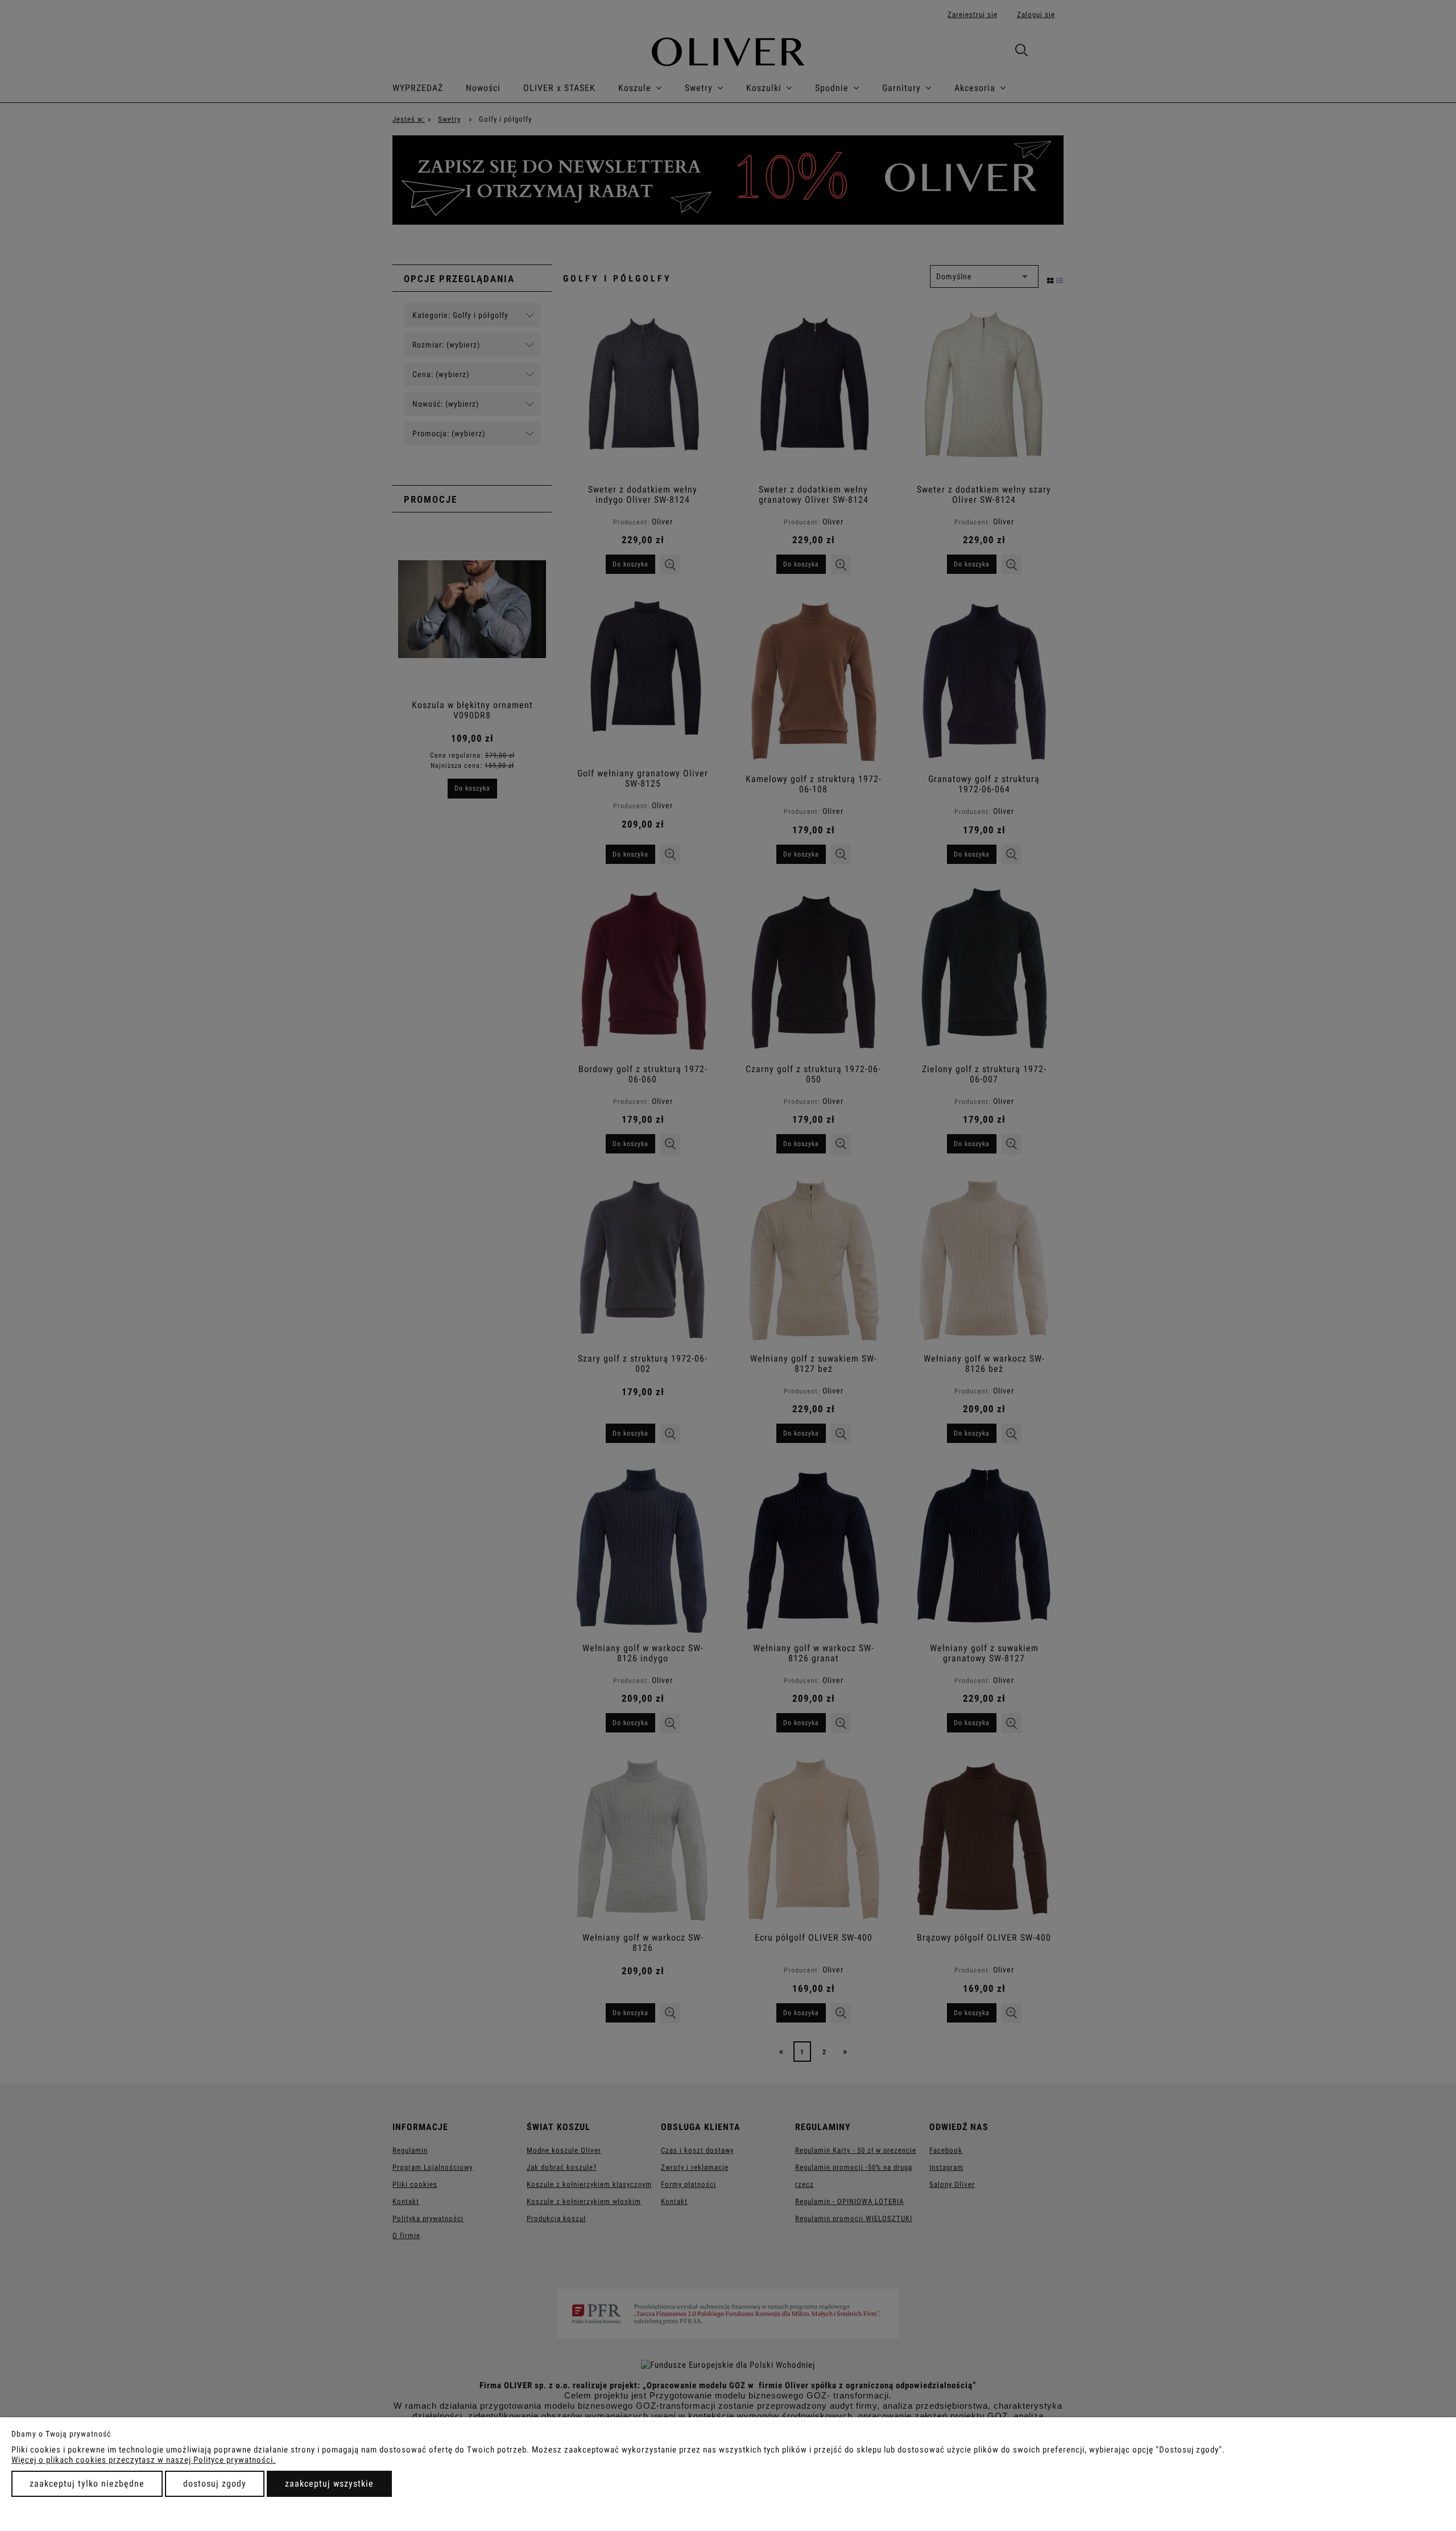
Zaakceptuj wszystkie (329, 2484)
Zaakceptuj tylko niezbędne (87, 2484)
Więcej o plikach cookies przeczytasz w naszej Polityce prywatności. (144, 2460)
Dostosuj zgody (215, 2484)
